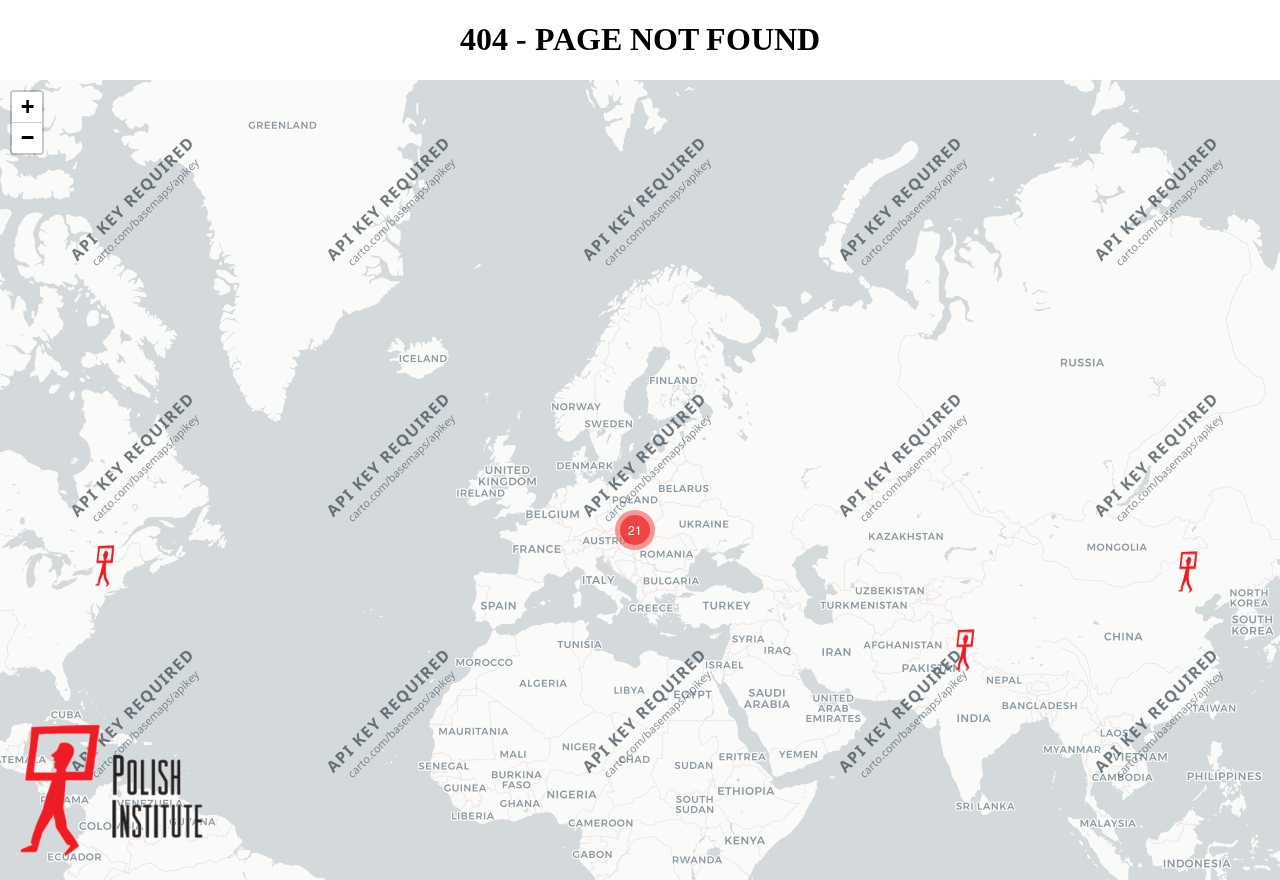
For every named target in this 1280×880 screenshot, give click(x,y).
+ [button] (27, 106)
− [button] (27, 137)
